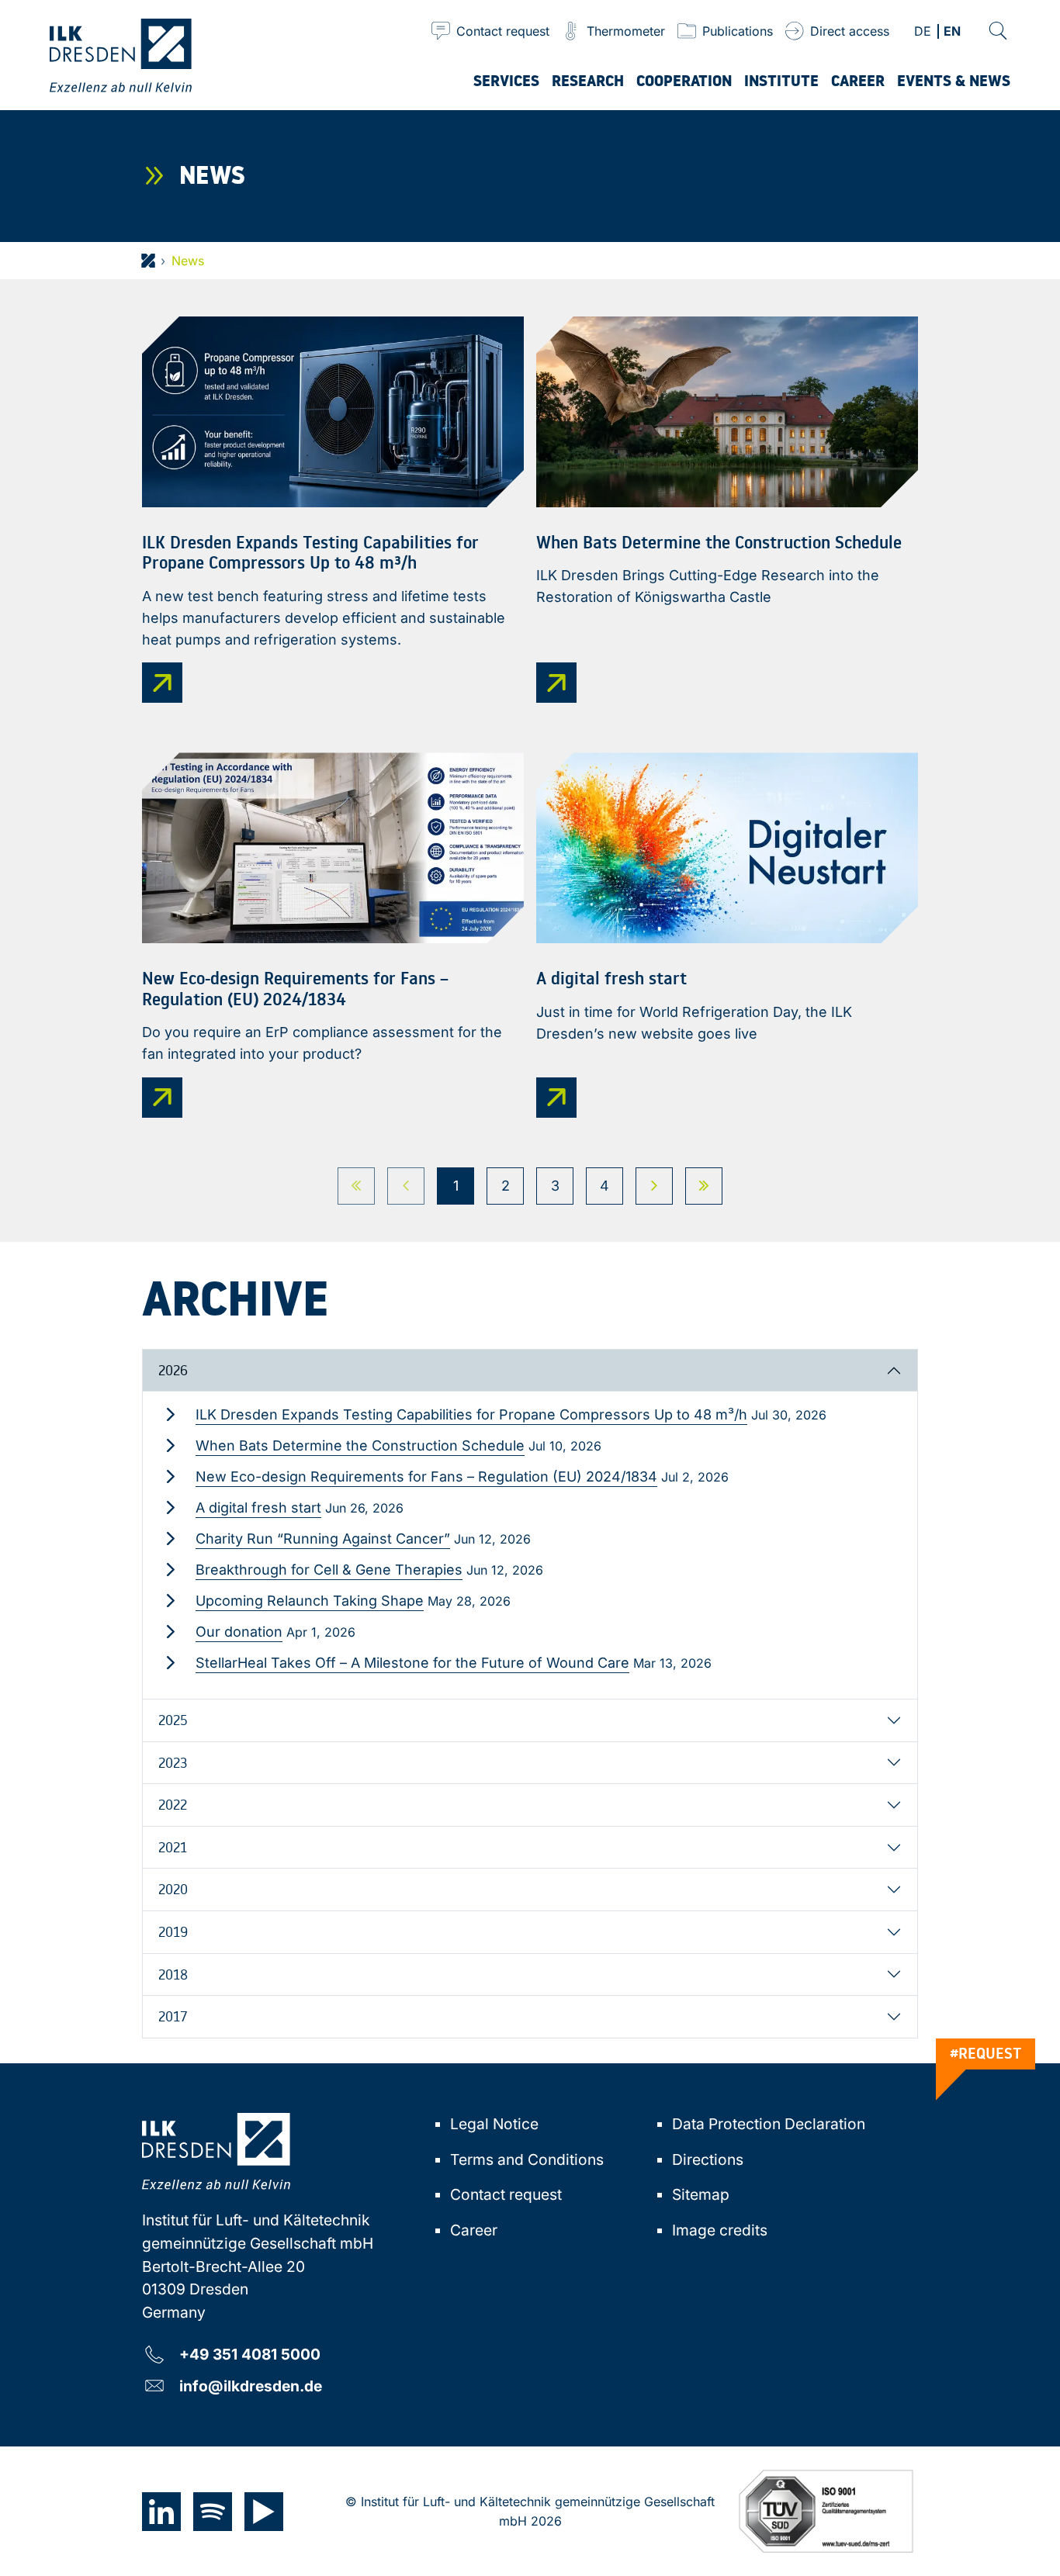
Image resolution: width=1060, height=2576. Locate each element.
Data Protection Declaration (769, 2124)
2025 (173, 1720)
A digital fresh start (258, 1508)
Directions (708, 2159)
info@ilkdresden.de (251, 2386)
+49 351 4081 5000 (250, 2354)
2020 (173, 1889)
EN (952, 32)
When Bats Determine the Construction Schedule (360, 1445)
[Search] (998, 31)
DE (923, 32)
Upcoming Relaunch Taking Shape (310, 1601)
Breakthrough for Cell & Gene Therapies (329, 1570)
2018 (173, 1974)
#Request (986, 2053)
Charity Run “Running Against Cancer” (323, 1539)
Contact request (506, 2194)
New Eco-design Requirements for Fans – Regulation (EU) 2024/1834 (426, 1476)
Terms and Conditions (527, 2159)
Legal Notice (494, 2124)
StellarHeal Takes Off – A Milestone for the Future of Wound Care (412, 1663)
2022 (173, 1804)
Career (474, 2230)
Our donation (239, 1632)
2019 (173, 1931)
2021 (173, 1847)
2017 (173, 2016)
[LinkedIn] (161, 2512)
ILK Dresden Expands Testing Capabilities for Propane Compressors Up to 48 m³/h (471, 1414)
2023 (173, 1762)
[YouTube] (264, 2512)
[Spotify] (213, 2512)
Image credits (720, 2230)
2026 (173, 1370)
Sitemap (701, 2194)
